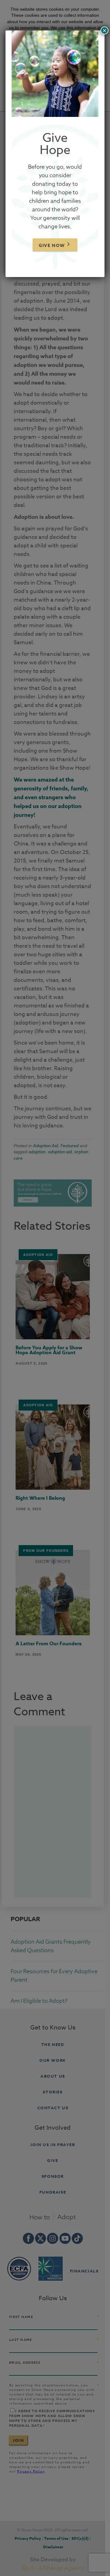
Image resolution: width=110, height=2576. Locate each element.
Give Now (52, 246)
